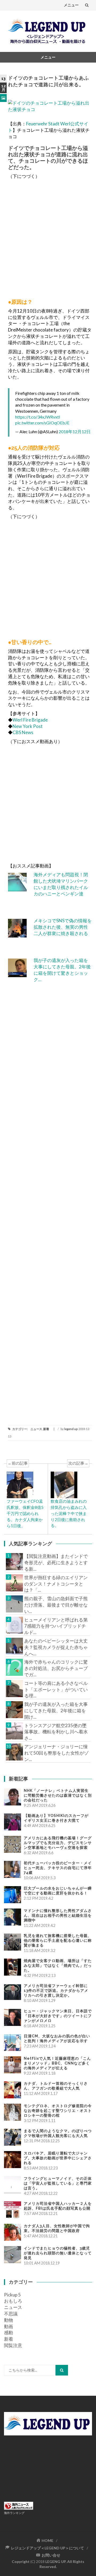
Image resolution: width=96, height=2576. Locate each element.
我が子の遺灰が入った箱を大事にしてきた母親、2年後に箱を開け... (56, 1711)
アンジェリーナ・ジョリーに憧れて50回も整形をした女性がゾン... (56, 1753)
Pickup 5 (12, 2295)
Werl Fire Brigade (30, 720)
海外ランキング (14, 2513)
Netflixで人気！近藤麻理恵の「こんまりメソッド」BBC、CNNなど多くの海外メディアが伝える (57, 2063)
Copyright (21, 2561)
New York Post (28, 726)
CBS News (23, 732)
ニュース (36, 1429)
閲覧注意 (13, 2345)
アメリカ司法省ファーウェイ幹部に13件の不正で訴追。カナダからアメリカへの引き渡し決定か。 (56, 1991)
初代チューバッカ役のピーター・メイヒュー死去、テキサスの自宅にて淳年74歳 (58, 1868)
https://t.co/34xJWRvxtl (38, 417)
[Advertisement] (48, 238)
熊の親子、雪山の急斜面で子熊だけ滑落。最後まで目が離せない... (56, 1605)
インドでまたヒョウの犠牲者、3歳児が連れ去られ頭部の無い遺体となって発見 (58, 2253)
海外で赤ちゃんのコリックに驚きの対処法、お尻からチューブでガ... (56, 1668)
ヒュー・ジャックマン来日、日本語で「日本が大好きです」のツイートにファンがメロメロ (58, 2016)
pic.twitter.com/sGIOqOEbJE (42, 423)
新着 (46, 1429)
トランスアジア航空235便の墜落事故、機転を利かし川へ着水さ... (56, 1732)
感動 (9, 2333)
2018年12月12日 (75, 431)
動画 (9, 2326)
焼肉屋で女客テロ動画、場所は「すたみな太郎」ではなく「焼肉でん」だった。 (58, 1965)
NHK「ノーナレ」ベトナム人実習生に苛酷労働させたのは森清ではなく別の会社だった (58, 1795)
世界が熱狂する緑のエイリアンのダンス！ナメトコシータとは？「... (56, 1584)
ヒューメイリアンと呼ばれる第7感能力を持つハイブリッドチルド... (56, 1626)
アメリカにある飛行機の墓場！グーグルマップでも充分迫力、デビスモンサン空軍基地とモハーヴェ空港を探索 (58, 1843)
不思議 (11, 2314)
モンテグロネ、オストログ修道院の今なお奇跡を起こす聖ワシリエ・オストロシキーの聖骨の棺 (58, 2111)
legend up (71, 1429)
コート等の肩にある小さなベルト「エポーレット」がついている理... (56, 1690)
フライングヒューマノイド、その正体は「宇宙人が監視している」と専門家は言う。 (58, 2183)
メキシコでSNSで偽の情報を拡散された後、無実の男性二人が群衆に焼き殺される (63, 927)
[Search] (62, 2370)
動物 (9, 2320)
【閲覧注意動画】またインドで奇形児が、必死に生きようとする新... (56, 1563)
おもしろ (13, 2301)
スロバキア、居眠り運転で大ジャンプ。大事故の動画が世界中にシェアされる (58, 2158)
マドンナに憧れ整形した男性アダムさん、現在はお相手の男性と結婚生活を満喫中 (58, 1915)
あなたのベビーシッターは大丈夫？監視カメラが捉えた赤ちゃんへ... (56, 1647)
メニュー (71, 5)
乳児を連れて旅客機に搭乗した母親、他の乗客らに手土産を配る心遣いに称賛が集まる (58, 1940)
